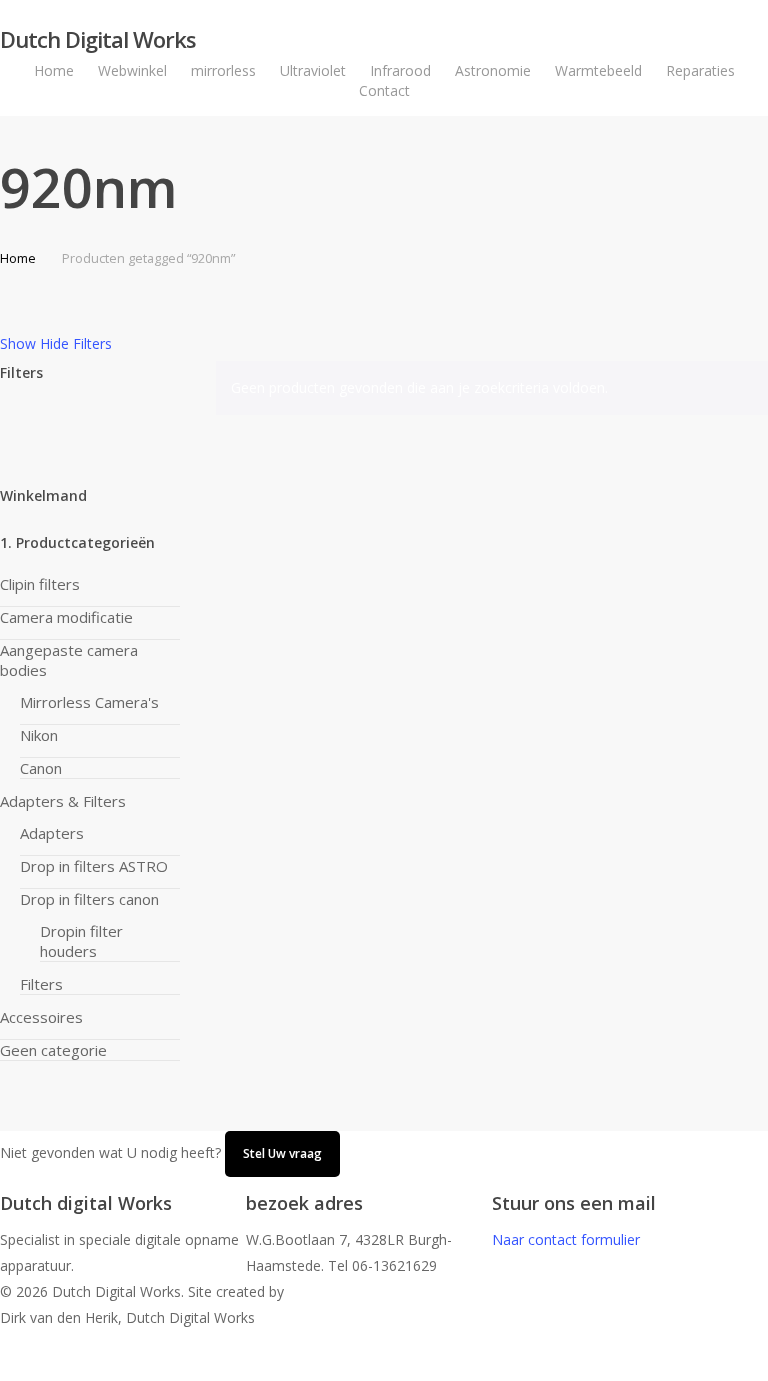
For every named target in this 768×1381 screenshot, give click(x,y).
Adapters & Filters (63, 801)
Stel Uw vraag (282, 1153)
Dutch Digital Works (98, 39)
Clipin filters (40, 584)
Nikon (39, 735)
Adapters (52, 833)
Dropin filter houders (81, 941)
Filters (41, 984)
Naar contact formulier (566, 1239)
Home (18, 258)
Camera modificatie (66, 617)
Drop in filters (89, 899)
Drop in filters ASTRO (94, 866)
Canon (41, 768)
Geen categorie (53, 1050)
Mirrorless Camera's (89, 702)
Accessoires (41, 1017)
